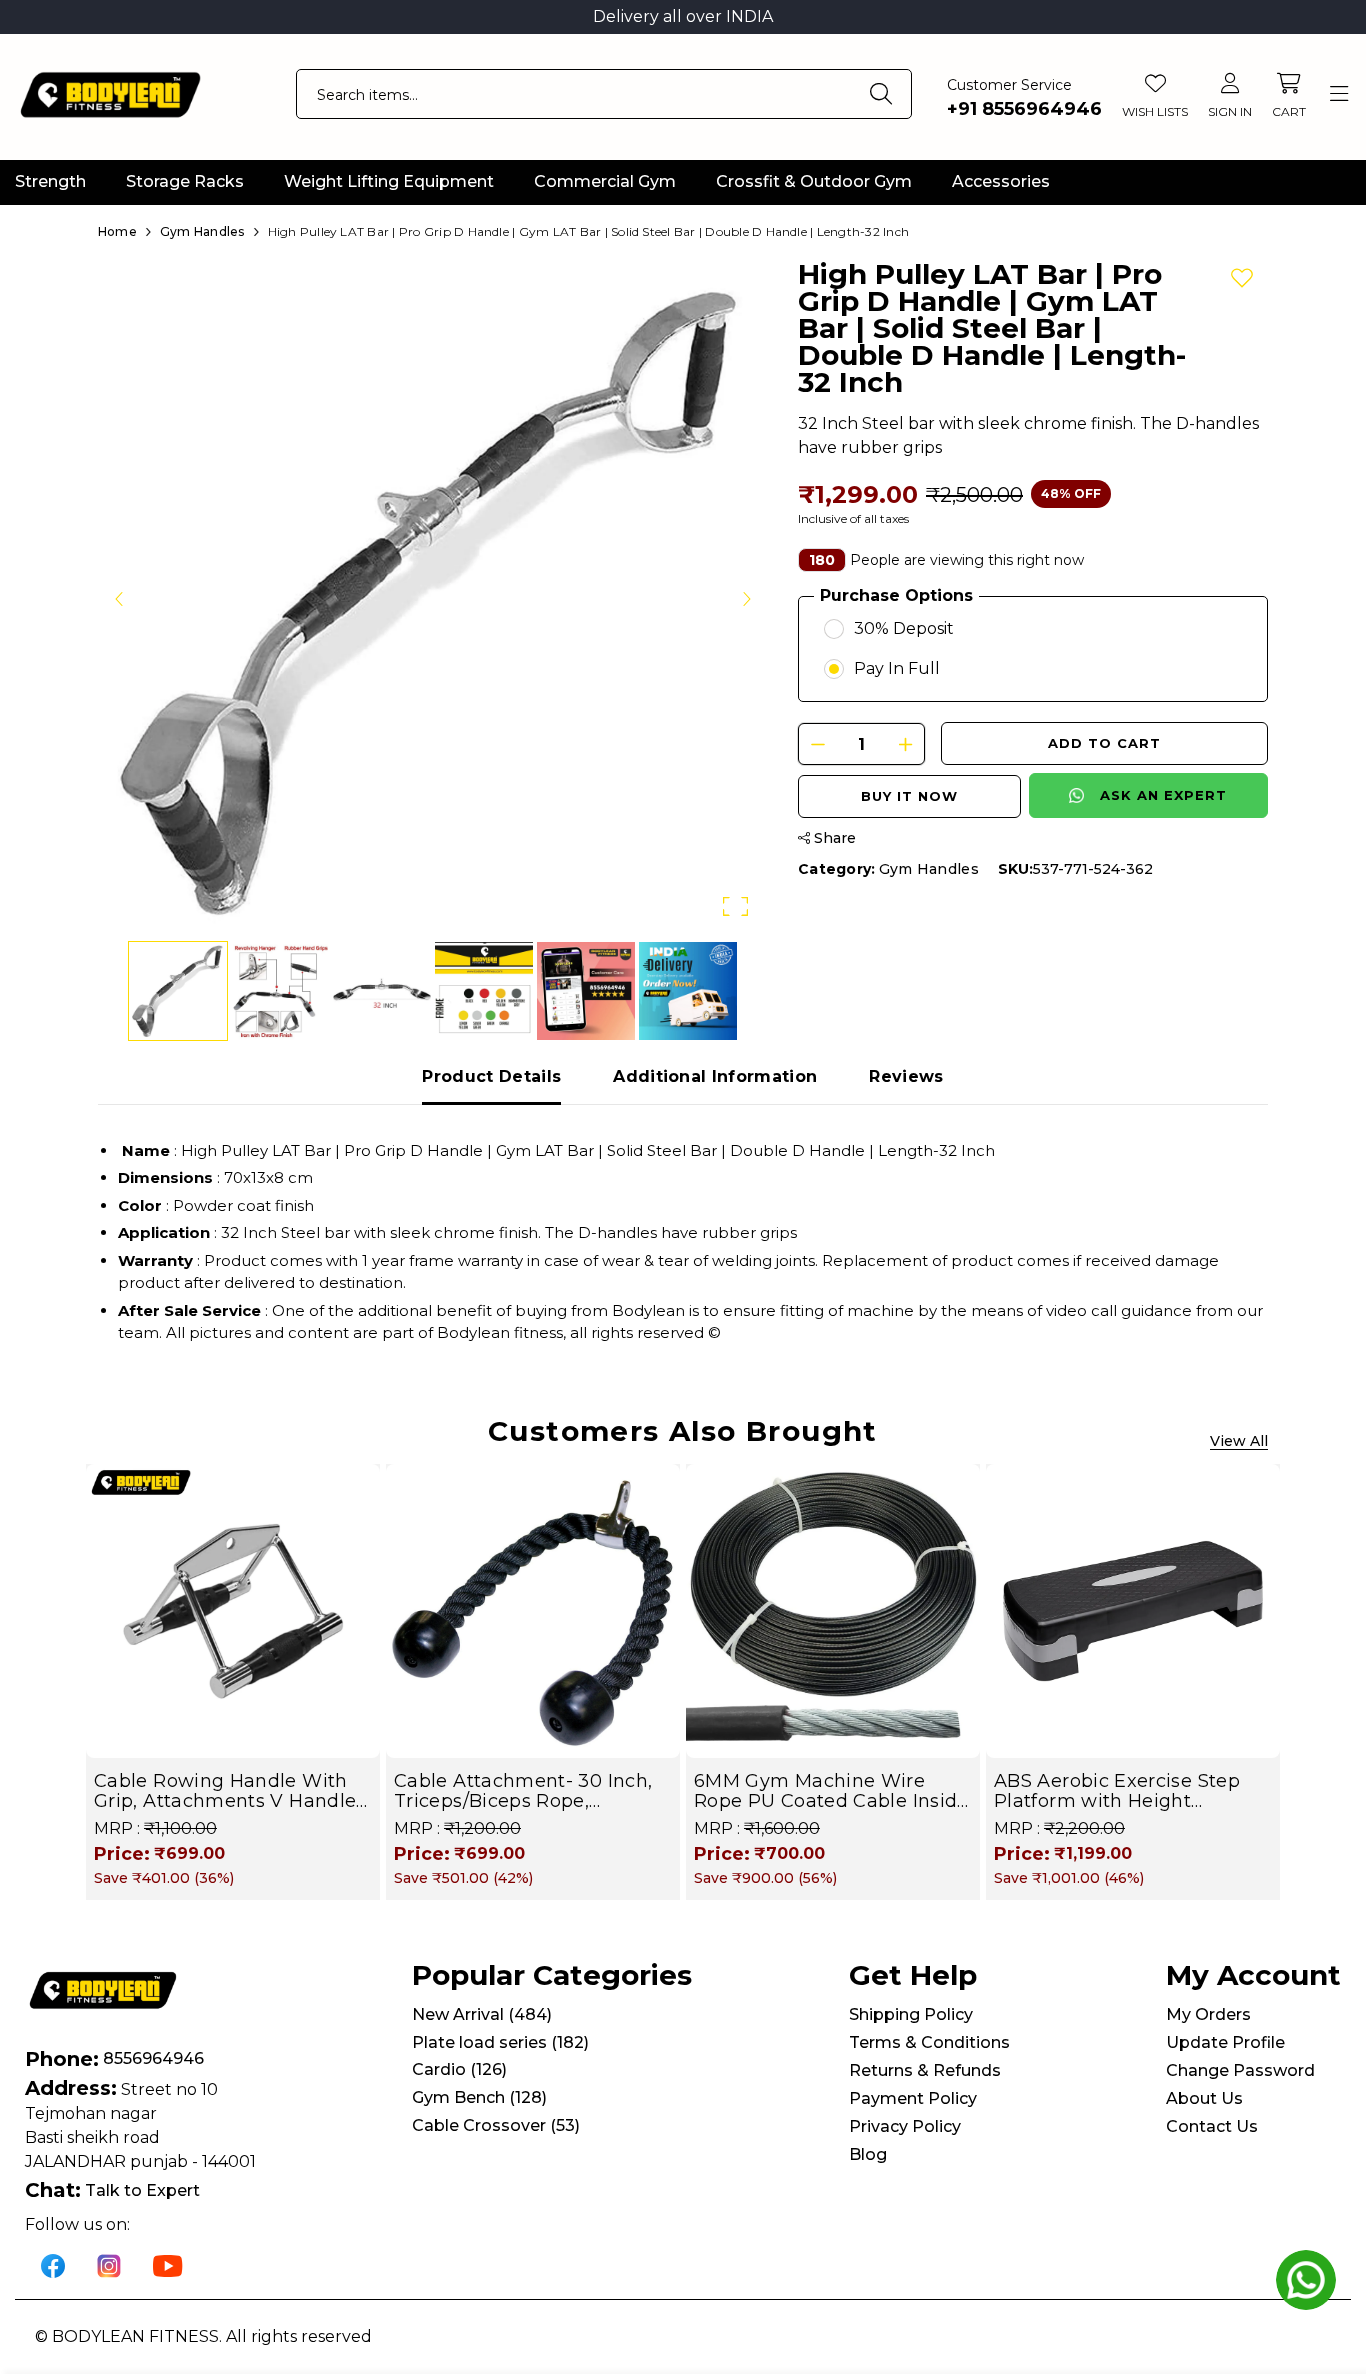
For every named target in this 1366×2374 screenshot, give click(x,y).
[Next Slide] (746, 598)
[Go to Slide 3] (382, 991)
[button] (433, 598)
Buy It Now (909, 796)
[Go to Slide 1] (178, 991)
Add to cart (1104, 743)
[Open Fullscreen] (735, 906)
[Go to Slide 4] (484, 991)
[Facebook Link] (53, 2264)
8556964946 (153, 2058)
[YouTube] (168, 2264)
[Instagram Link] (109, 2264)
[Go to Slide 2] (280, 991)
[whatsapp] (1306, 2280)
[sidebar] (1338, 94)
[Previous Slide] (120, 598)
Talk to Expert (142, 2190)
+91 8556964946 (1024, 109)
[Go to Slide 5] (586, 991)
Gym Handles (929, 869)
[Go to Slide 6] (688, 991)
